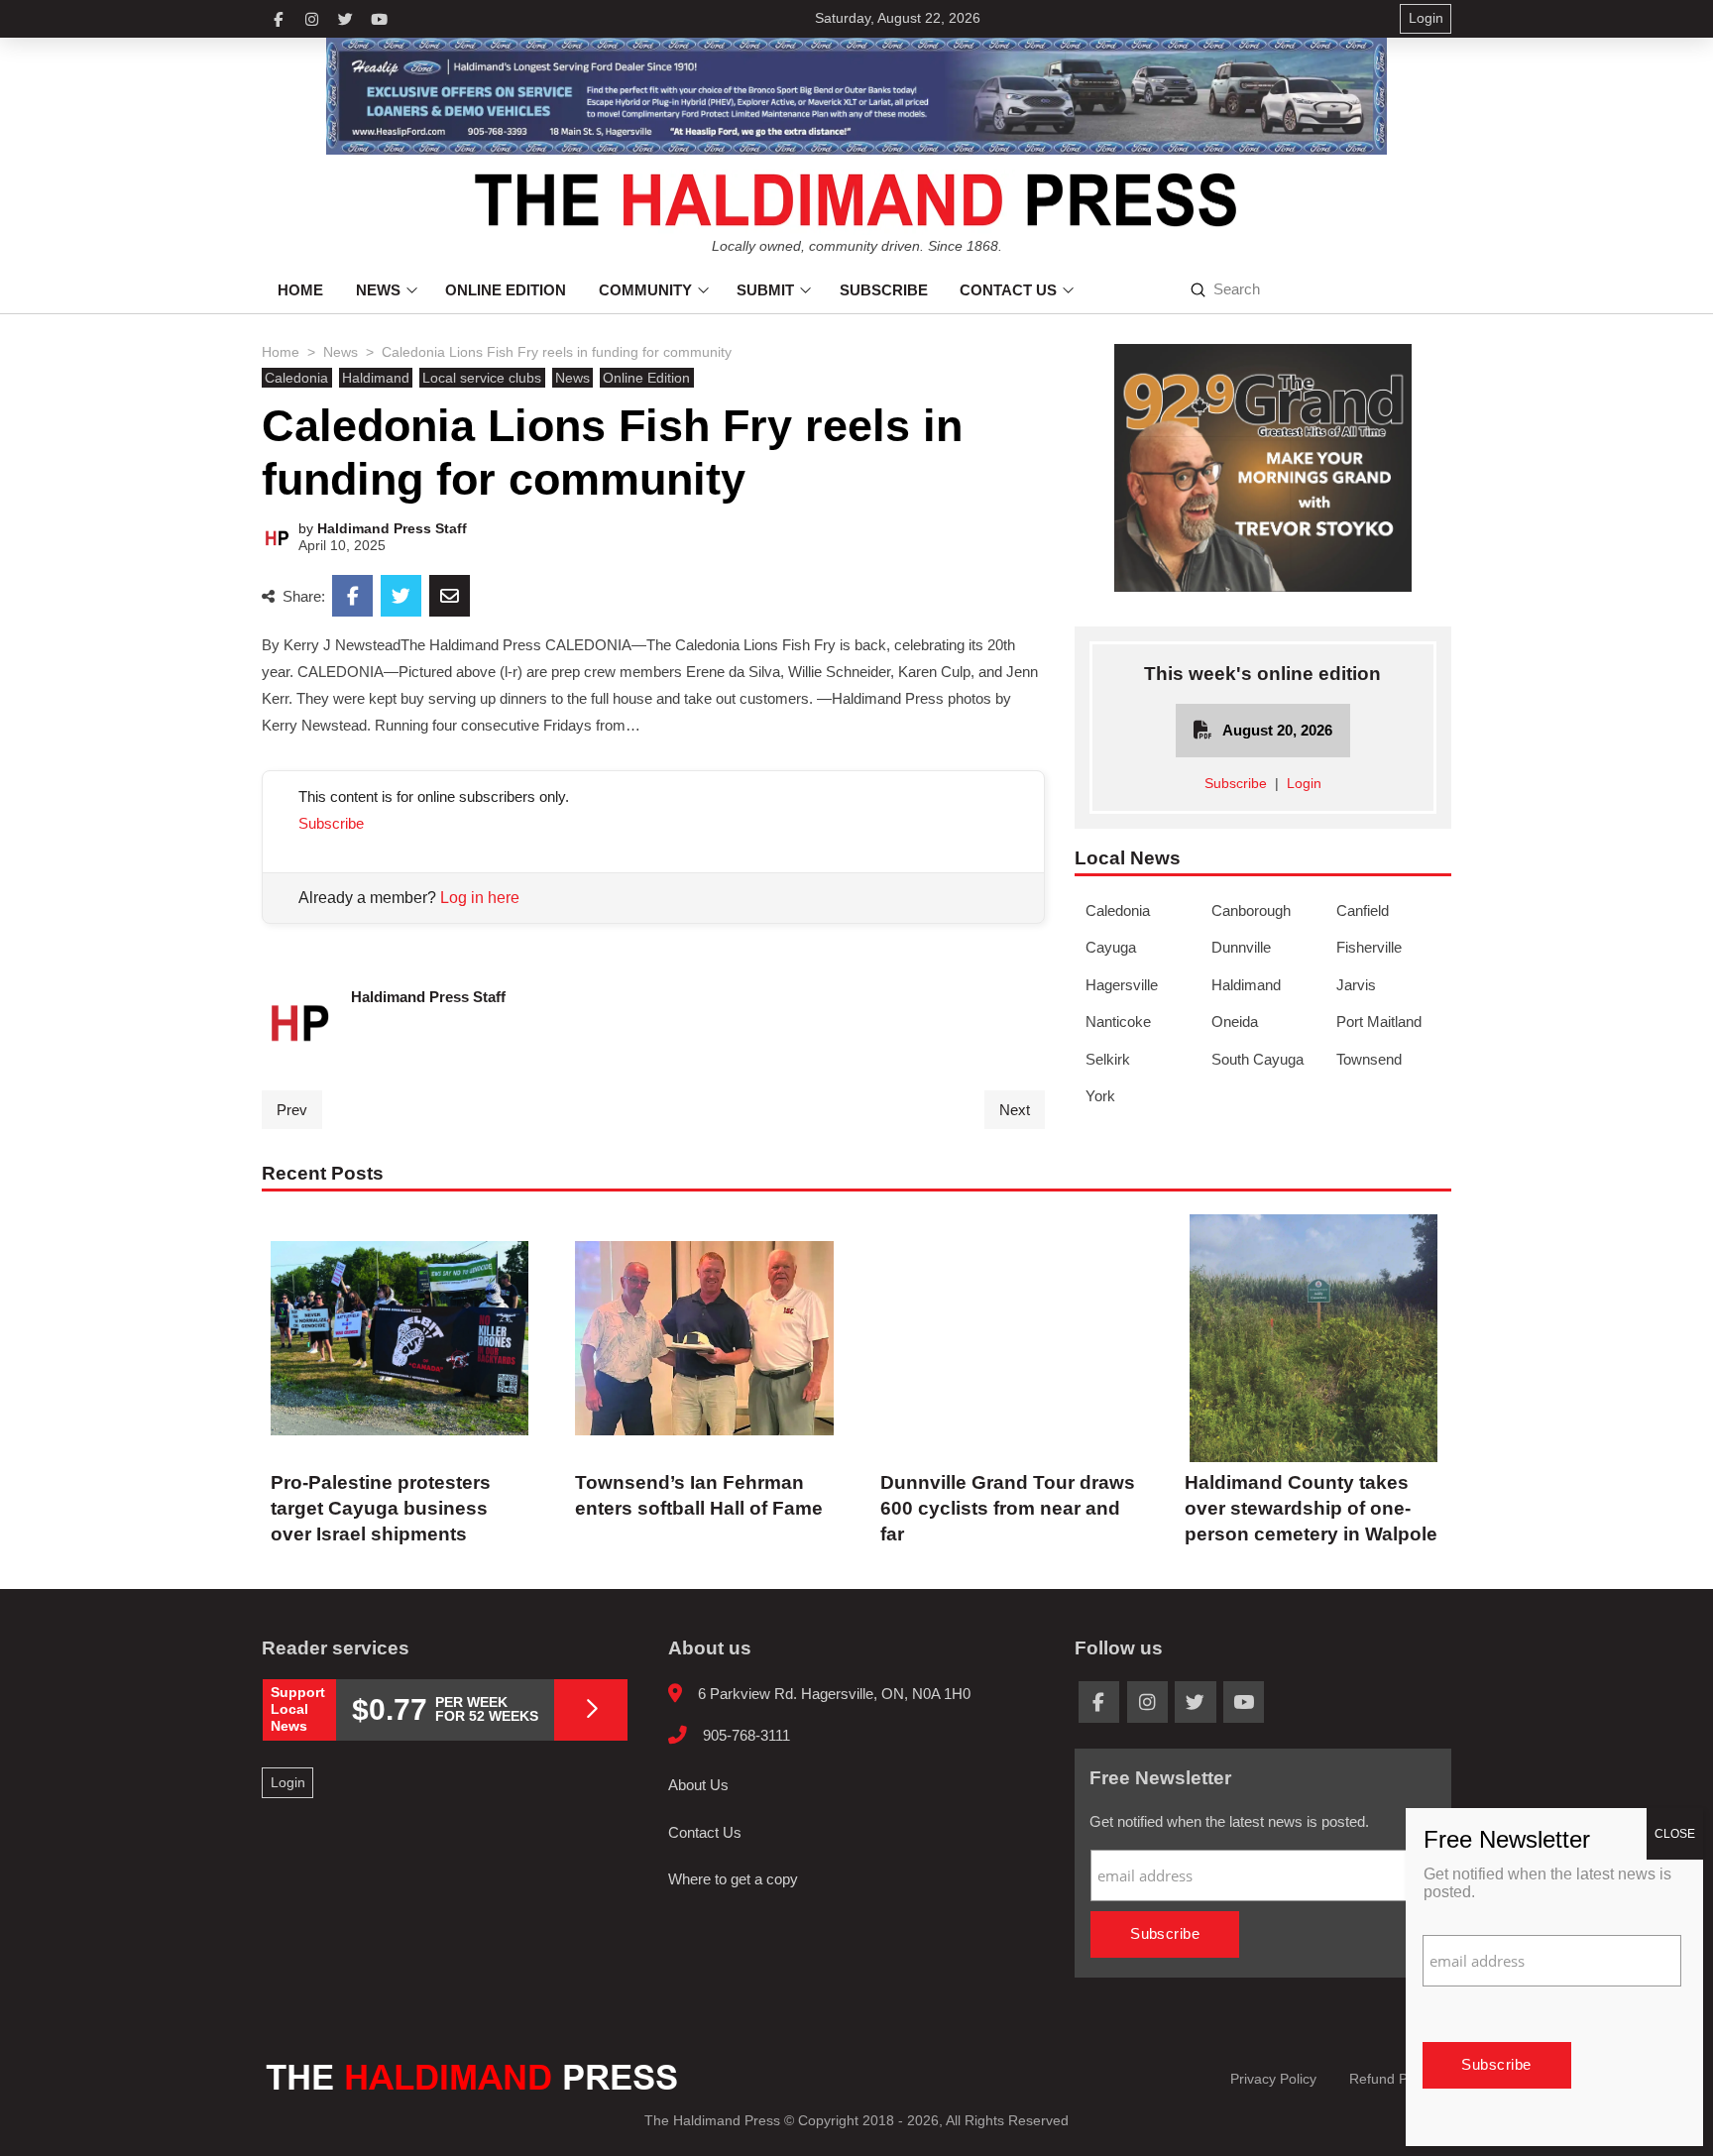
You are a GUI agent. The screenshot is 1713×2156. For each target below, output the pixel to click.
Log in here (480, 898)
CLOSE (1675, 1834)
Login (1304, 784)
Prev (292, 1110)
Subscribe (331, 823)
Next (1015, 1110)
